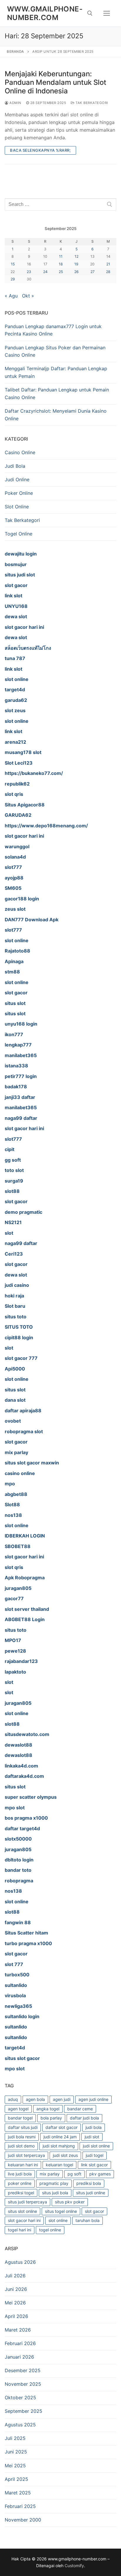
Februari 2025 (20, 2506)
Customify (74, 2566)
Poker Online (19, 493)
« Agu (11, 296)
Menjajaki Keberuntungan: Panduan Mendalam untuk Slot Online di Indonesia (56, 82)
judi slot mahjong (59, 2146)
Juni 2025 (16, 2452)
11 (61, 256)
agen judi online (93, 2099)
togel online (50, 2230)
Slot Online (17, 507)
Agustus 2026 (20, 2262)
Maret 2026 (18, 2330)
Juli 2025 (15, 2438)
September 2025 (23, 2411)
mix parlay (50, 2174)
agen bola (35, 2099)
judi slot (92, 2137)
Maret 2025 (18, 2493)
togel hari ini (20, 2230)
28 (108, 272)
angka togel (48, 2109)
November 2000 (23, 2520)
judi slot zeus (65, 2155)
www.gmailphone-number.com (45, 13)
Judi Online (17, 480)
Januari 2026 (19, 2357)
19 (76, 264)
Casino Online (20, 452)
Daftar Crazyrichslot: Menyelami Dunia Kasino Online (56, 415)
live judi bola (20, 2174)
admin (15, 103)
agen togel (18, 2109)
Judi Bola (15, 466)
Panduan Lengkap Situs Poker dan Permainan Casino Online (55, 351)
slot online (58, 2220)
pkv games (100, 2174)
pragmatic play (54, 2183)
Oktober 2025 (20, 2398)
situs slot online (22, 2211)
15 (13, 264)
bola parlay (51, 2118)
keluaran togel (59, 2165)
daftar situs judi (23, 2127)
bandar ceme (80, 2109)
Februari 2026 (20, 2343)
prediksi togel (21, 2193)
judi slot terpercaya (26, 2155)
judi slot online (96, 2146)
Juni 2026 (16, 2289)
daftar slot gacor (62, 2127)
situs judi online (91, 2193)
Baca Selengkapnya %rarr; (40, 150)
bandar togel (20, 2118)
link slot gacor (94, 2165)
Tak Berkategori (91, 103)
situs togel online (61, 2211)
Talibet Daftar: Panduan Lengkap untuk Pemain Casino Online (57, 393)
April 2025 (16, 2479)
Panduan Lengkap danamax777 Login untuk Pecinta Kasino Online (53, 330)
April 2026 (16, 2316)
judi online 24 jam (60, 2137)
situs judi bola (55, 2193)
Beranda (15, 52)
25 (61, 272)
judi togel (95, 2155)
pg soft (74, 2174)
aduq (13, 2099)
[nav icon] (107, 13)
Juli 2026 (15, 2276)
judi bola (94, 2127)
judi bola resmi (22, 2137)
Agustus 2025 (20, 2425)
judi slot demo (21, 2146)
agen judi (62, 2099)
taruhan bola (88, 2220)
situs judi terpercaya (27, 2202)
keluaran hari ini (23, 2165)
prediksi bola (89, 2183)
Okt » (28, 296)
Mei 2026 (15, 2303)
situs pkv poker (70, 2202)
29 (13, 279)
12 (77, 256)
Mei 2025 (15, 2466)
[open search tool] (90, 13)
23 (29, 272)
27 (93, 272)
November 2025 (23, 2384)
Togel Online (19, 534)
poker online (20, 2183)
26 (77, 272)
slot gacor (94, 2211)
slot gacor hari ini (24, 2220)
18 (61, 264)
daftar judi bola (84, 2118)
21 (108, 264)
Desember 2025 (23, 2370)
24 (45, 272)
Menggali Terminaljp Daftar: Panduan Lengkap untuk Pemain (56, 372)
